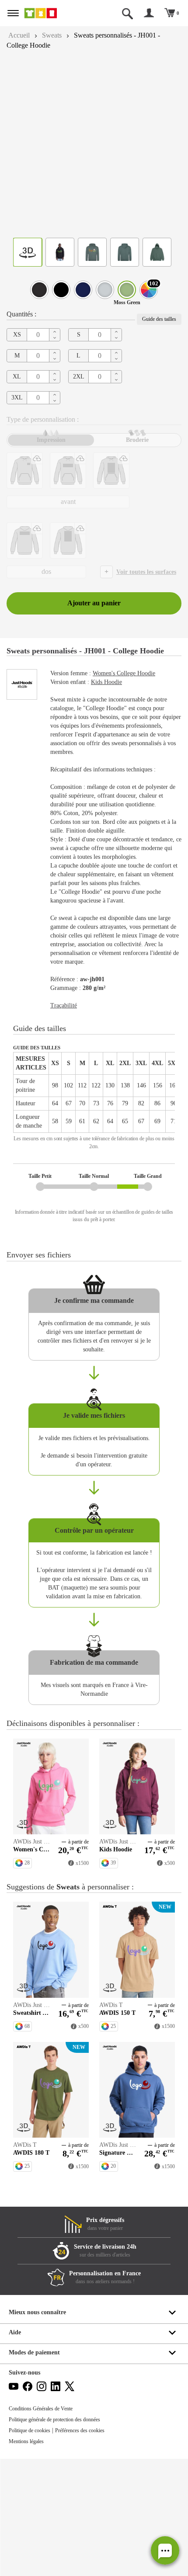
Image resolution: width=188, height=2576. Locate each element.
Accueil (20, 35)
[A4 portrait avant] (111, 470)
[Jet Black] (61, 290)
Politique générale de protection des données (62, 2537)
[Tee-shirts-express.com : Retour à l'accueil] (50, 13)
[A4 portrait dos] (68, 540)
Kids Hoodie (113, 717)
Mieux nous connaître (39, 2429)
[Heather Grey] (105, 290)
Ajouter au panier (94, 630)
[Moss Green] (127, 290)
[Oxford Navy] (83, 290)
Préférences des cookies (90, 2548)
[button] (165, 2550)
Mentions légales (29, 2559)
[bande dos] (25, 540)
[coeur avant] (25, 470)
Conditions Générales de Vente (45, 2526)
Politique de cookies (33, 2548)
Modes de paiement (37, 2470)
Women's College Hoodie (133, 708)
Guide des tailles (157, 319)
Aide (15, 2449)
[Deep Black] (39, 290)
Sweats (56, 35)
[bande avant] (68, 470)
